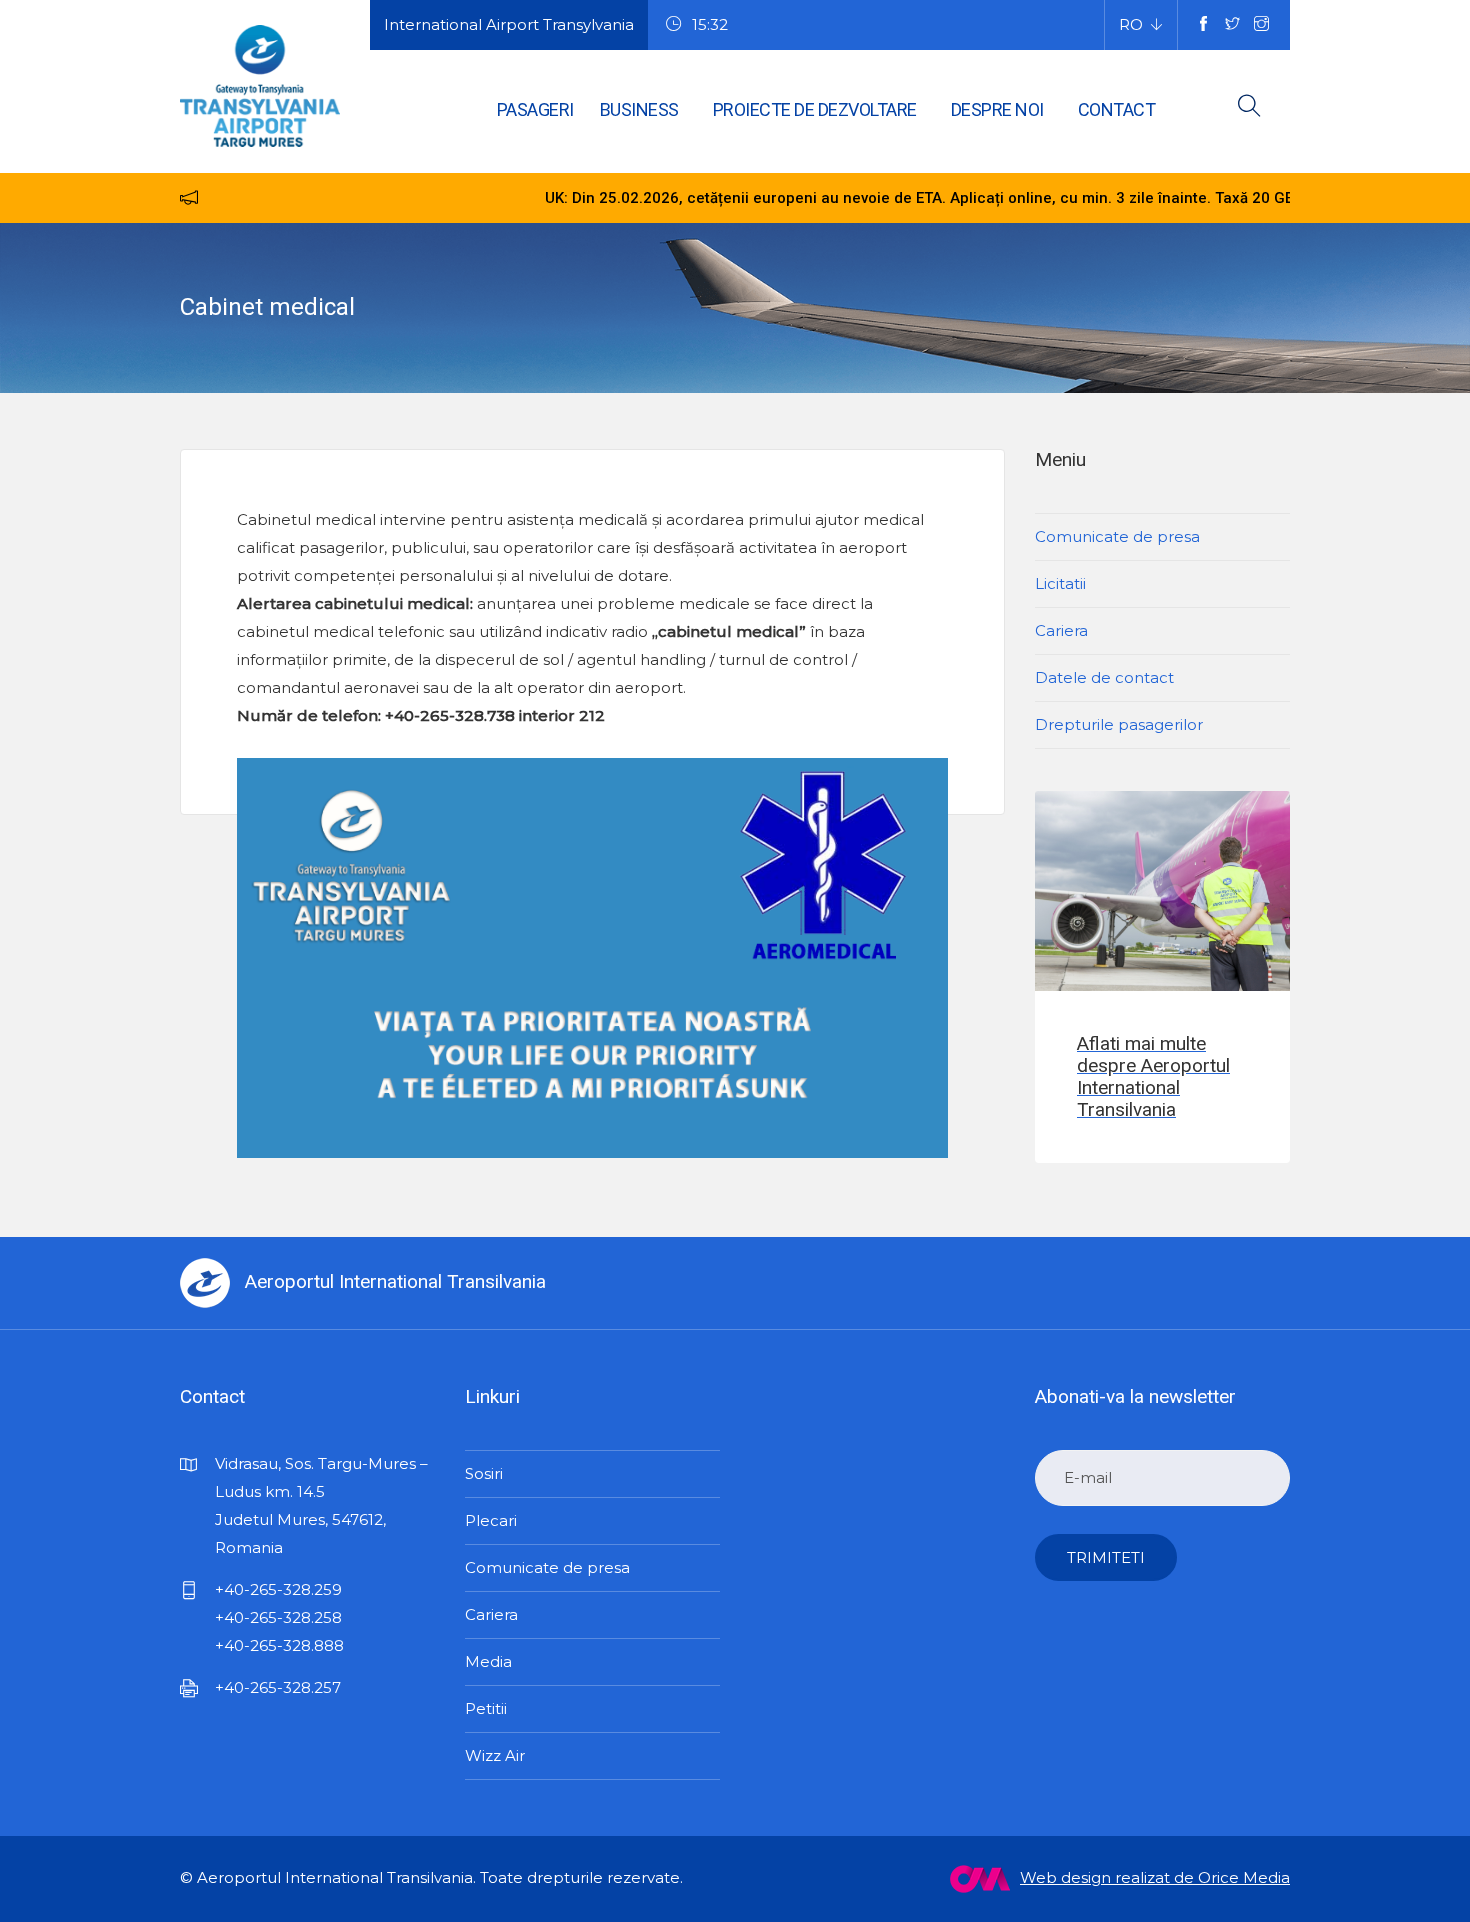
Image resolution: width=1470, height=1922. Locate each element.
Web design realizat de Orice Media (1155, 1877)
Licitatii (1060, 583)
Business (639, 109)
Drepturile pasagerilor (1119, 724)
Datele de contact (1104, 677)
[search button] (1249, 109)
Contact (1117, 109)
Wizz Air (495, 1755)
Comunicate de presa (1117, 536)
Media (488, 1661)
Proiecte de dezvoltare (815, 109)
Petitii (486, 1708)
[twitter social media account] (1232, 25)
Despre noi (997, 109)
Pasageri (535, 109)
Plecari (491, 1520)
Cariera (1061, 630)
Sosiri (484, 1473)
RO (1131, 24)
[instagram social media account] (1261, 25)
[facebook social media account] (1203, 25)
